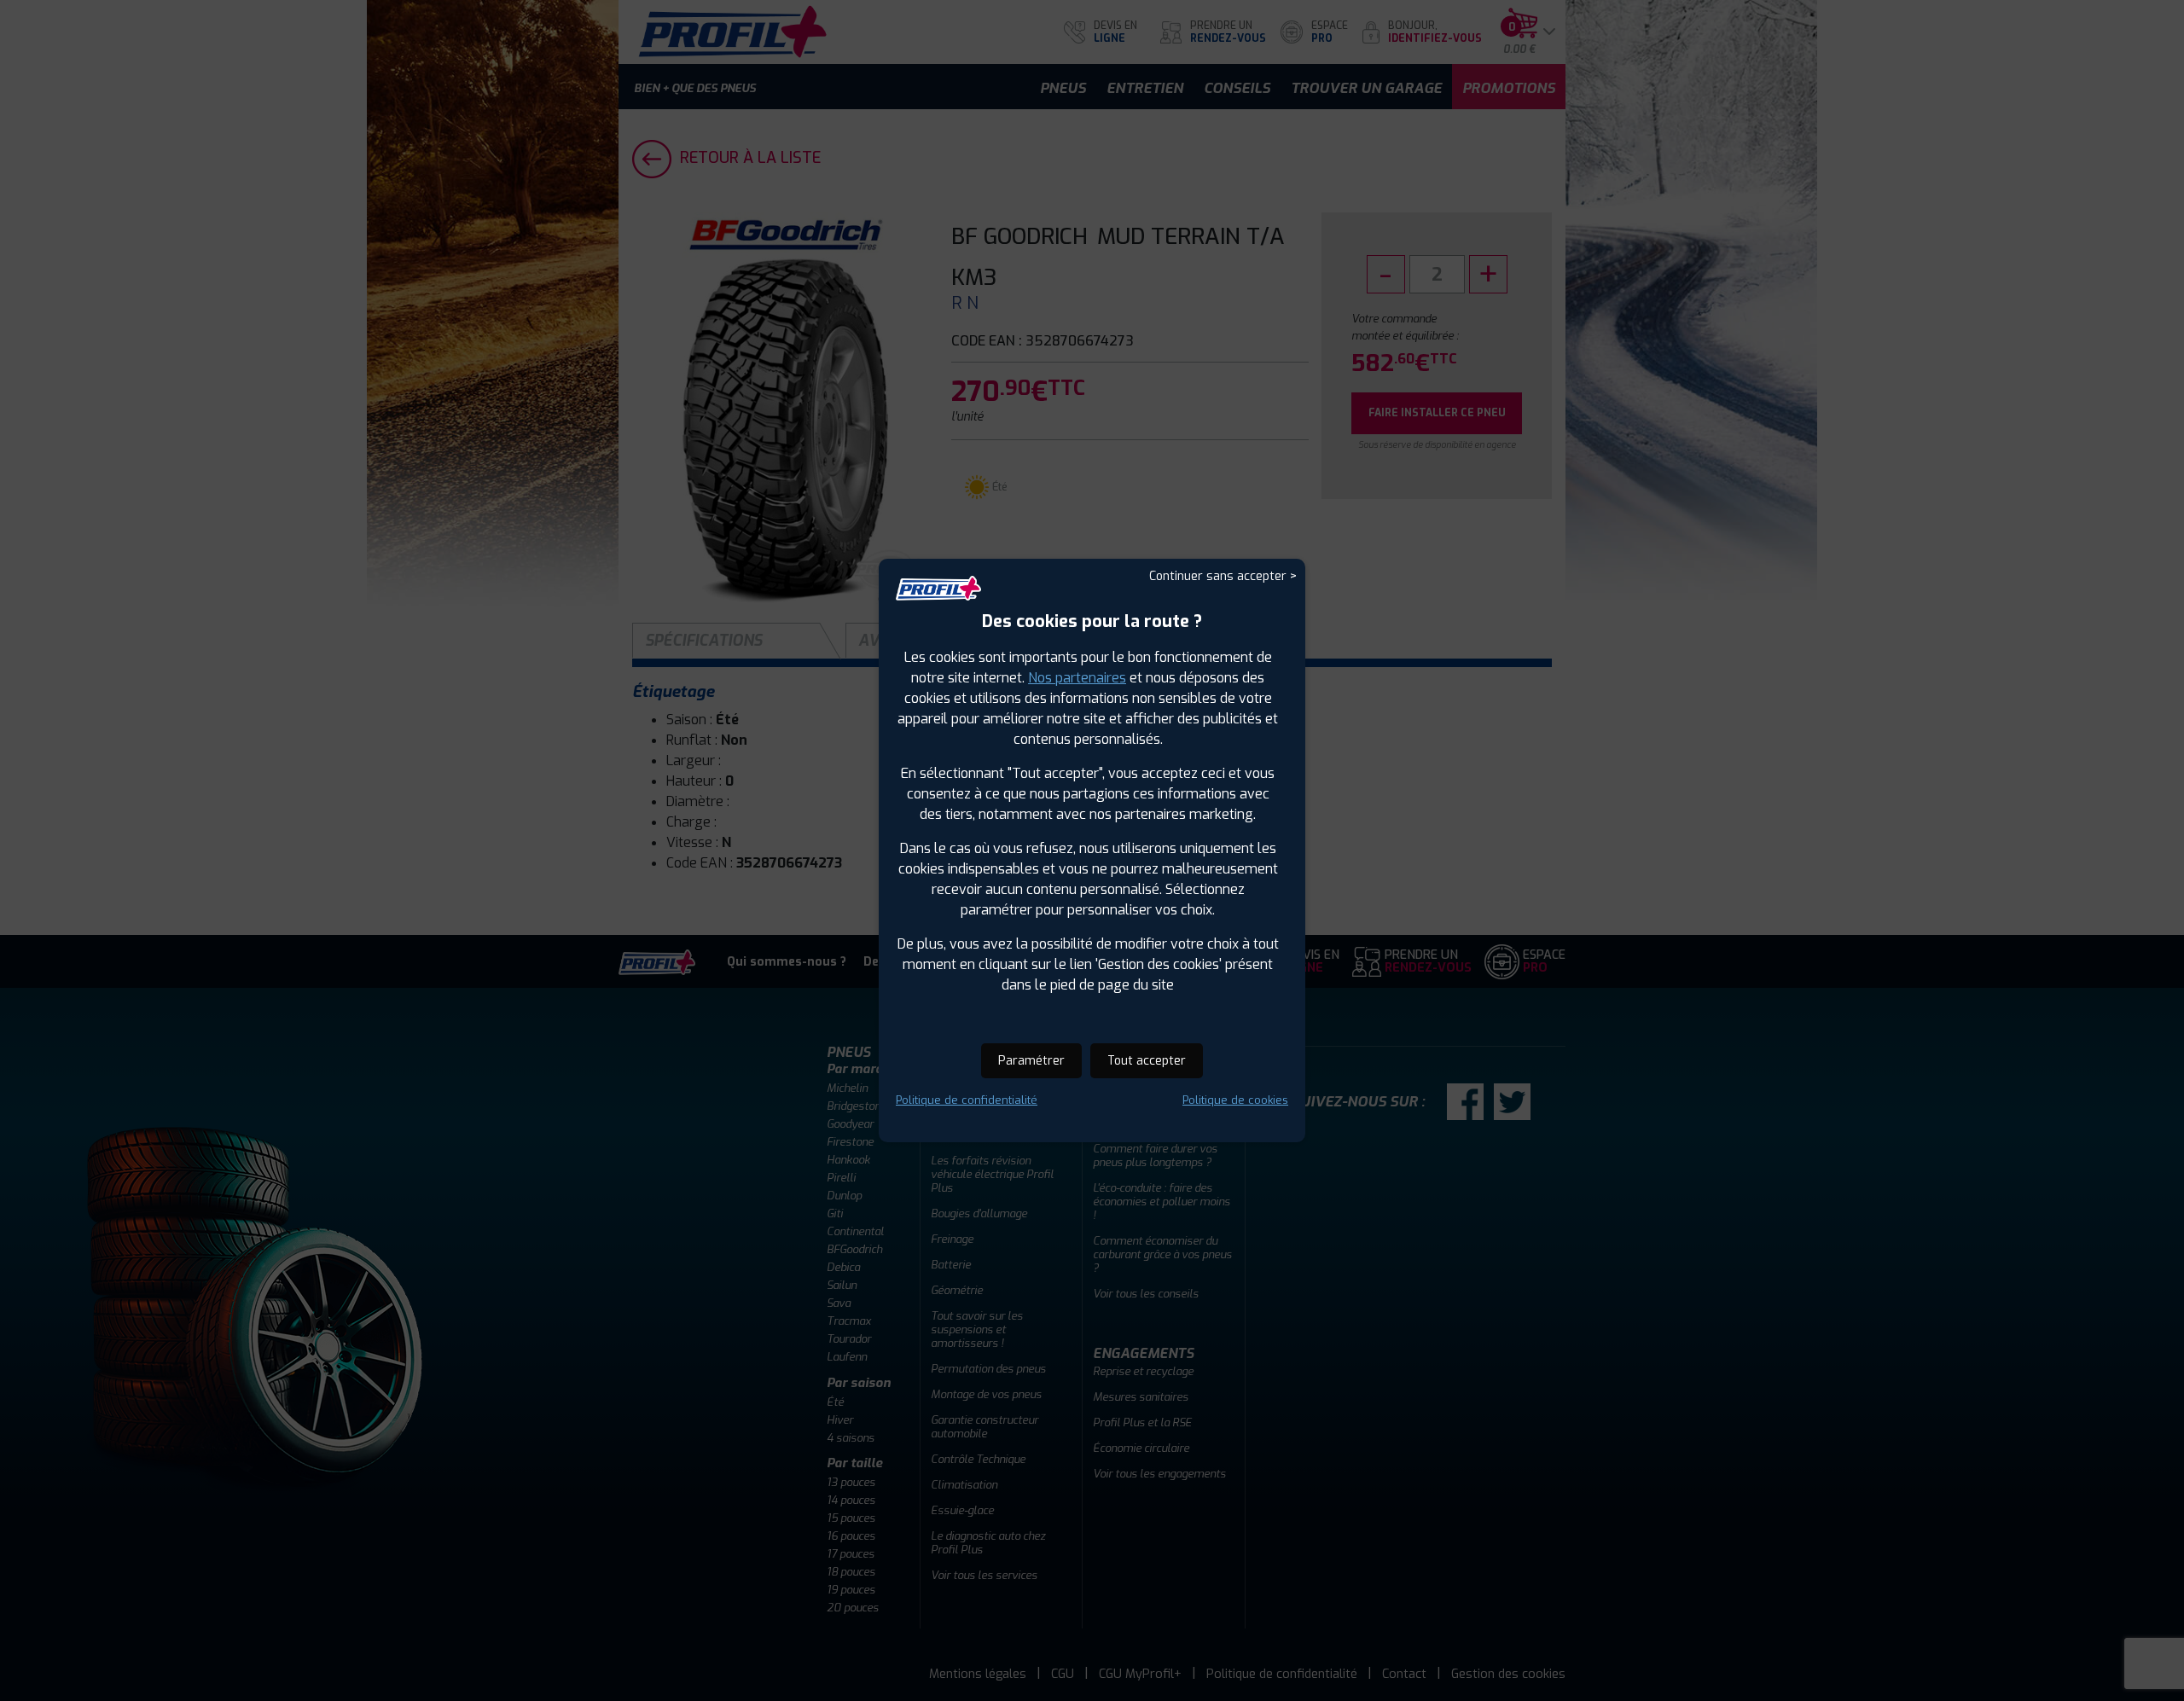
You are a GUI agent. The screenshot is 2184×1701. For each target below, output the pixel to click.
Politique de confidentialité (967, 1100)
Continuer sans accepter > (1223, 576)
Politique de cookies (1235, 1100)
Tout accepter (1147, 1061)
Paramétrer (1031, 1061)
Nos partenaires (1077, 678)
